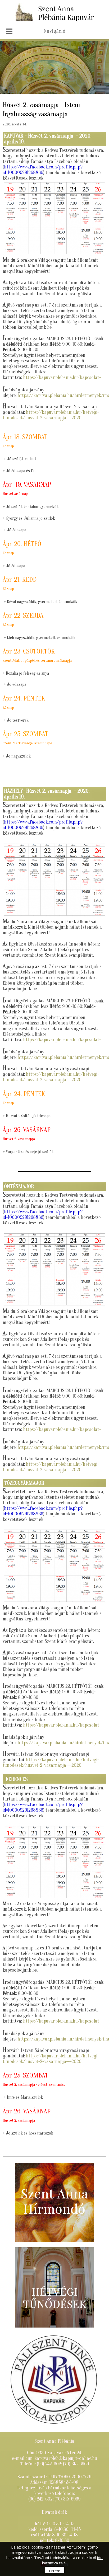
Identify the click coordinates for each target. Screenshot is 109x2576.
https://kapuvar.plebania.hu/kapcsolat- (62, 377)
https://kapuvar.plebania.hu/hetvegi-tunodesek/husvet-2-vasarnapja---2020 (51, 415)
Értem (55, 2571)
